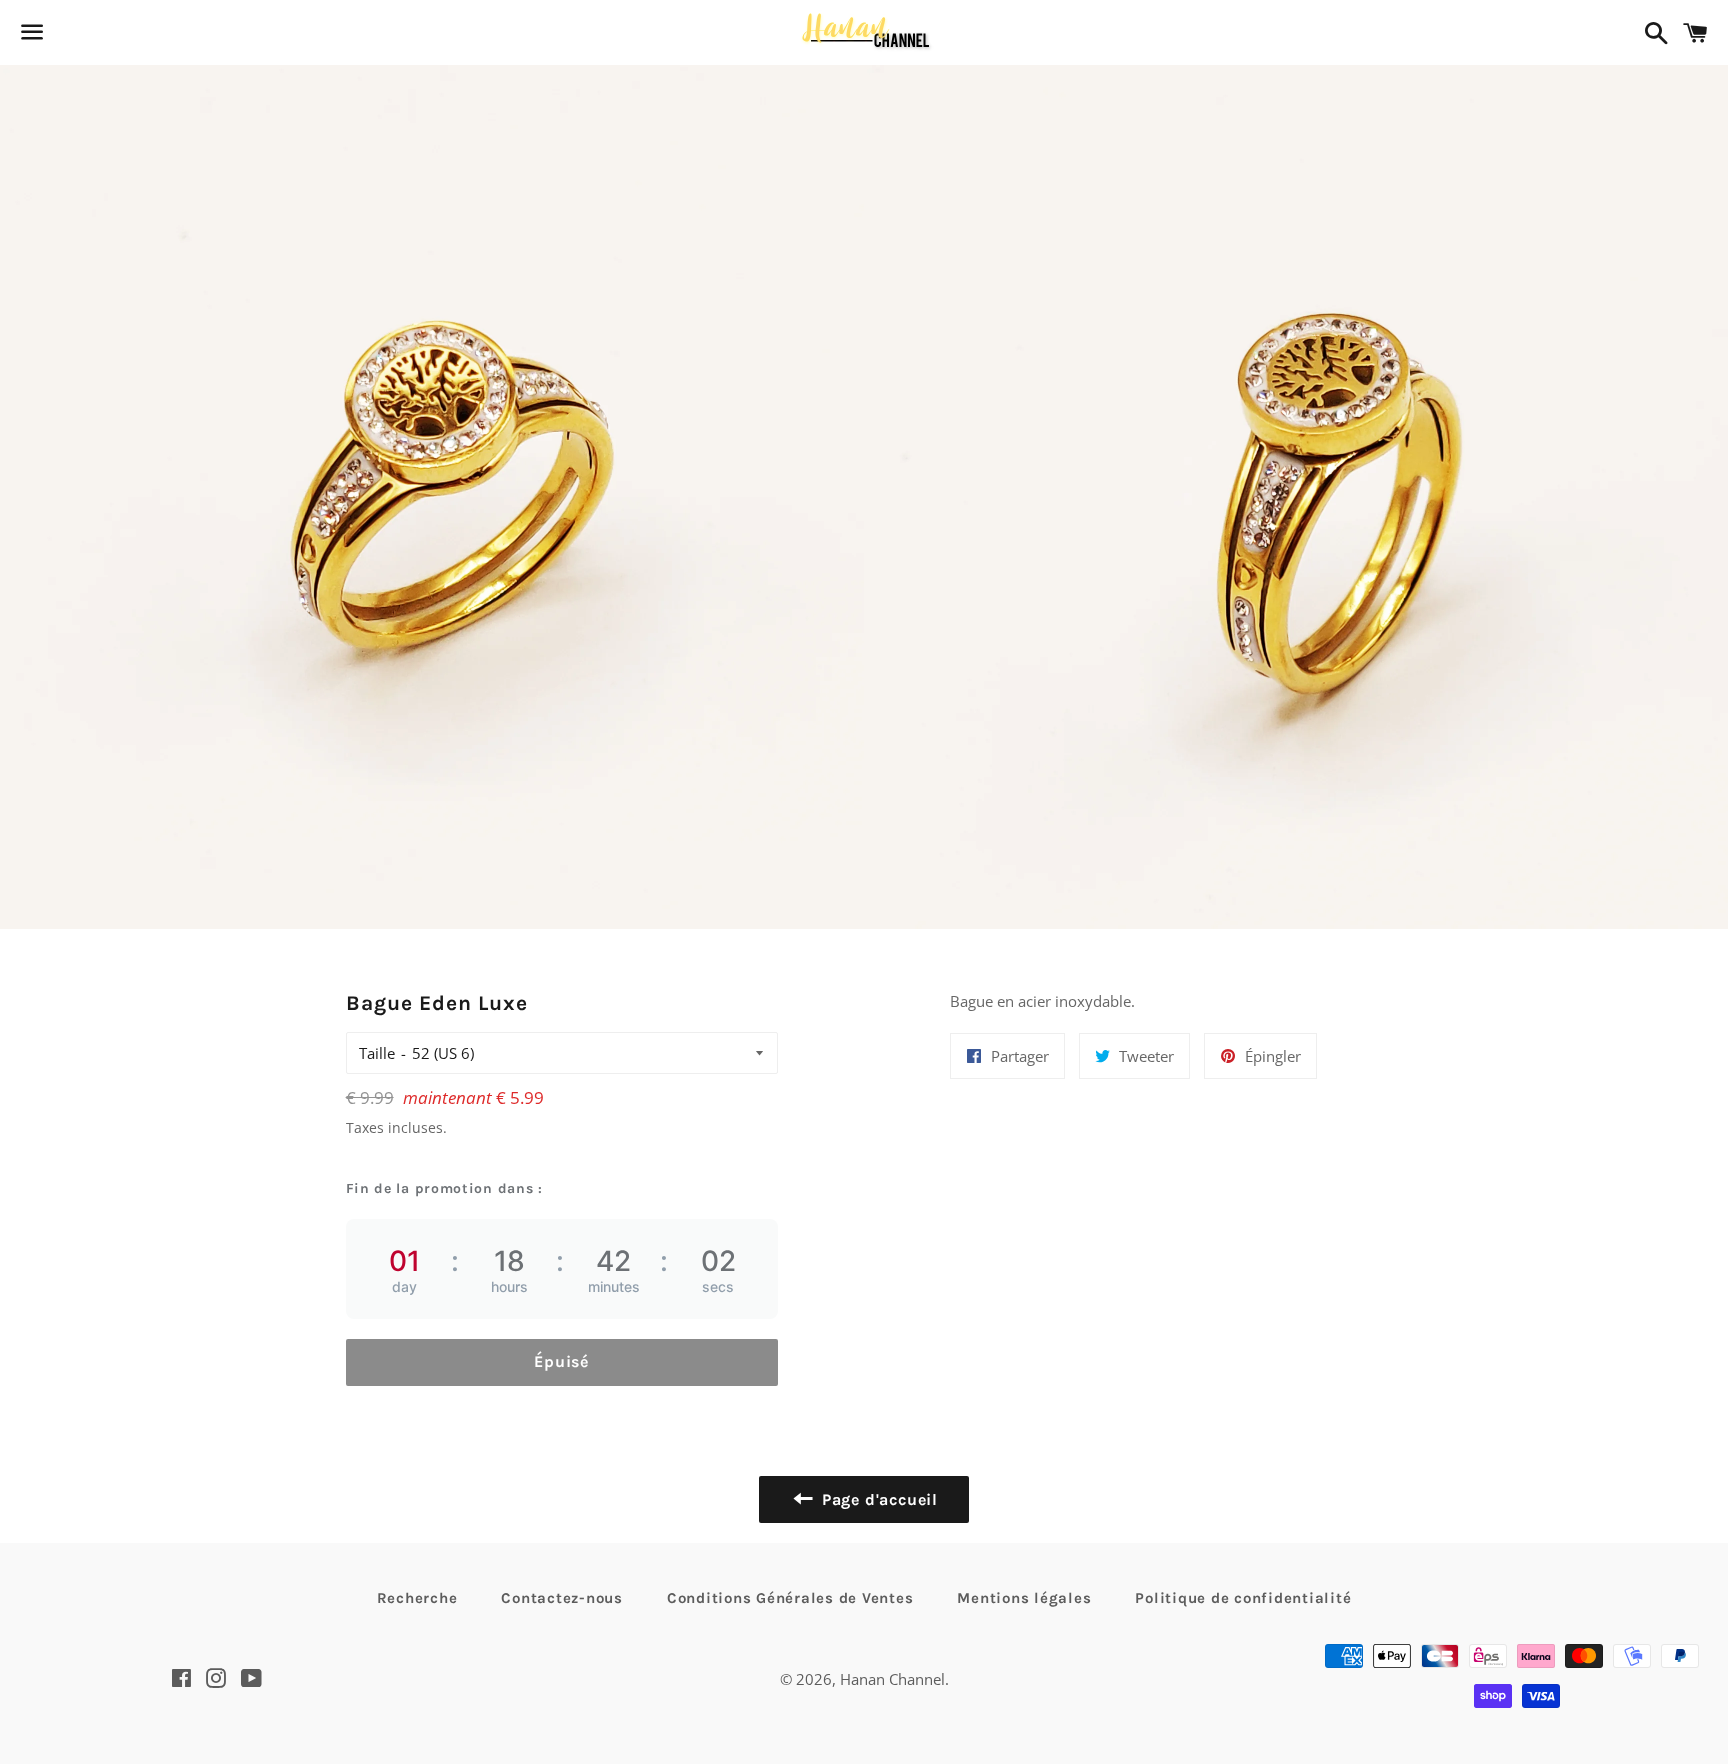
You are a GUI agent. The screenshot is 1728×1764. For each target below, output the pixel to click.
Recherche (417, 1598)
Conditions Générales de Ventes (790, 1598)
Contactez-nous (562, 1598)
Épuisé (561, 1361)
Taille (377, 1053)
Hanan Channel (892, 1679)
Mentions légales (1024, 1598)
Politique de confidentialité (1243, 1598)
